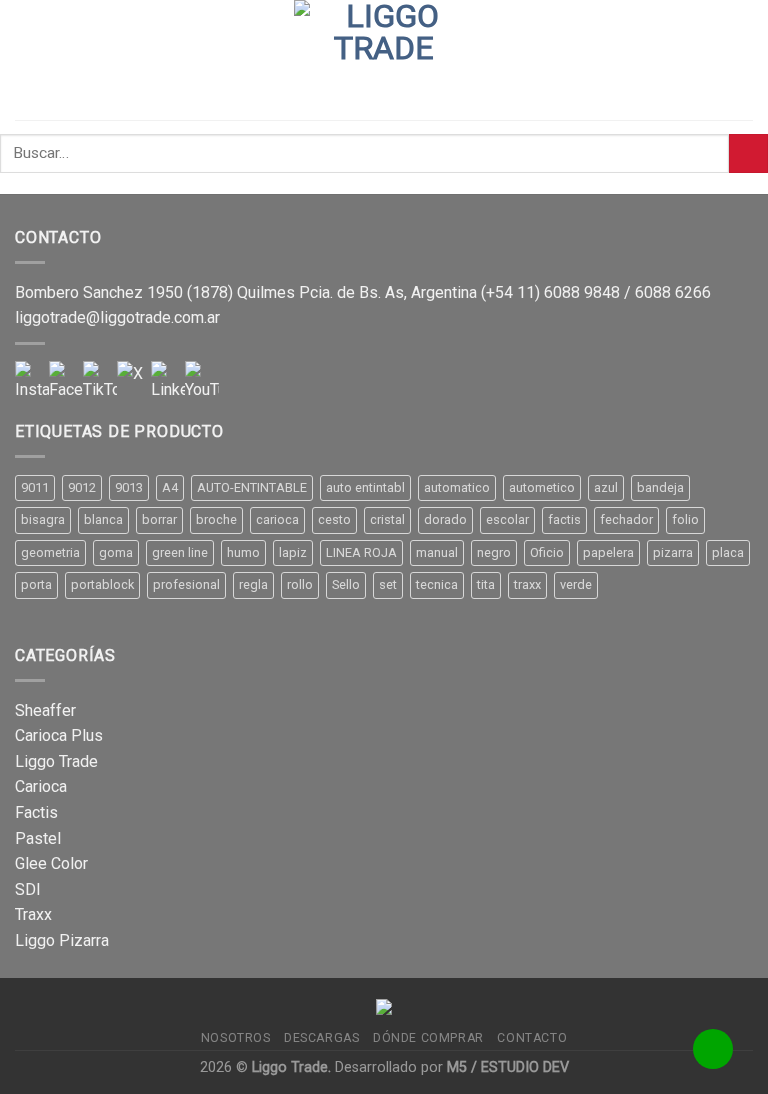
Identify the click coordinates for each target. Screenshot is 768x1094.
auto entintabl (365, 487)
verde (576, 584)
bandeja (660, 487)
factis (564, 519)
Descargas (322, 1038)
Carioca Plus (59, 735)
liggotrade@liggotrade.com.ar (117, 317)
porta (36, 584)
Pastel (38, 838)
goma (116, 552)
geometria (50, 552)
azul (606, 487)
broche (216, 519)
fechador (626, 519)
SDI (28, 889)
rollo (300, 584)
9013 (129, 487)
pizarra (673, 552)
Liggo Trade (56, 761)
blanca (103, 519)
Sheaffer (45, 710)
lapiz (293, 552)
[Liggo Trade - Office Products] (384, 60)
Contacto (532, 1038)
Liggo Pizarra (62, 940)
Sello (346, 584)
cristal (387, 519)
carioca (277, 519)
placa (728, 552)
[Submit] (748, 153)
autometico (542, 487)
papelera (608, 552)
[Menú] (27, 59)
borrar (159, 519)
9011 (35, 487)
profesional (186, 584)
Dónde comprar (428, 1038)
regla (253, 584)
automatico (457, 487)
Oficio (547, 552)
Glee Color (51, 863)
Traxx (33, 914)
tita (486, 584)
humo (243, 552)
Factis (36, 812)
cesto (334, 519)
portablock (102, 584)
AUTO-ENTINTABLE (252, 487)
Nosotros (236, 1038)
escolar (507, 519)
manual (437, 552)
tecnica (437, 584)
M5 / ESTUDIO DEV (508, 1067)
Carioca (41, 786)
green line (180, 552)
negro (494, 552)
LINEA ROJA (361, 552)
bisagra (43, 519)
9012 (82, 487)
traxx (527, 584)
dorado (445, 519)
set (388, 584)
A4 (170, 487)
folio (685, 519)
